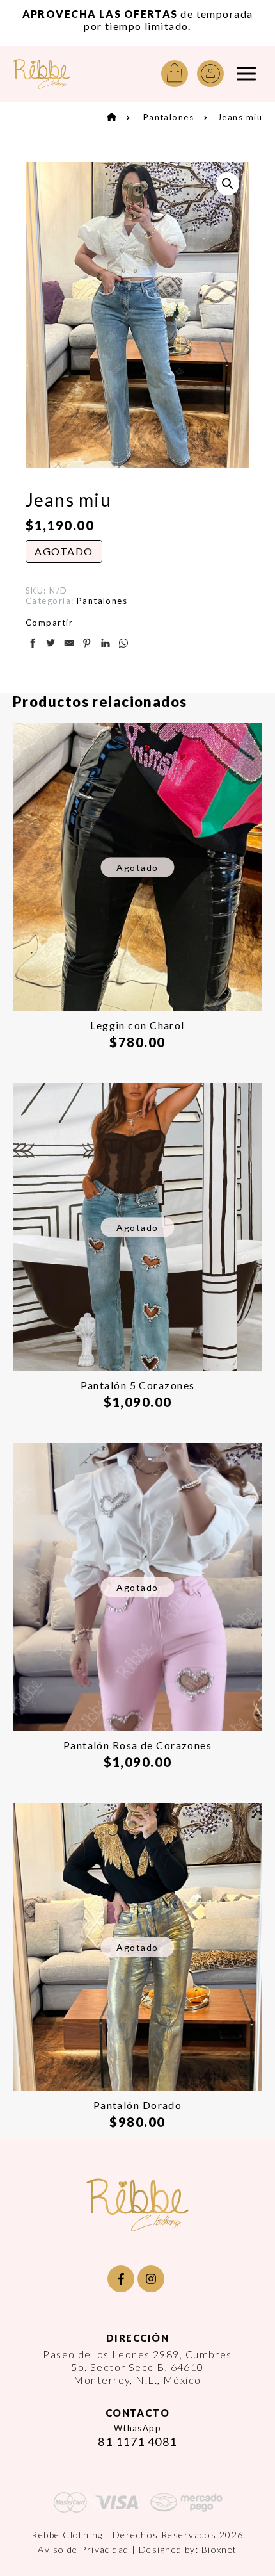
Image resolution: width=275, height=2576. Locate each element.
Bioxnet (219, 2549)
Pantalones (169, 117)
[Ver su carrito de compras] (175, 74)
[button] (228, 184)
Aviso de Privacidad (83, 2549)
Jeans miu (240, 117)
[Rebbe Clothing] (42, 74)
